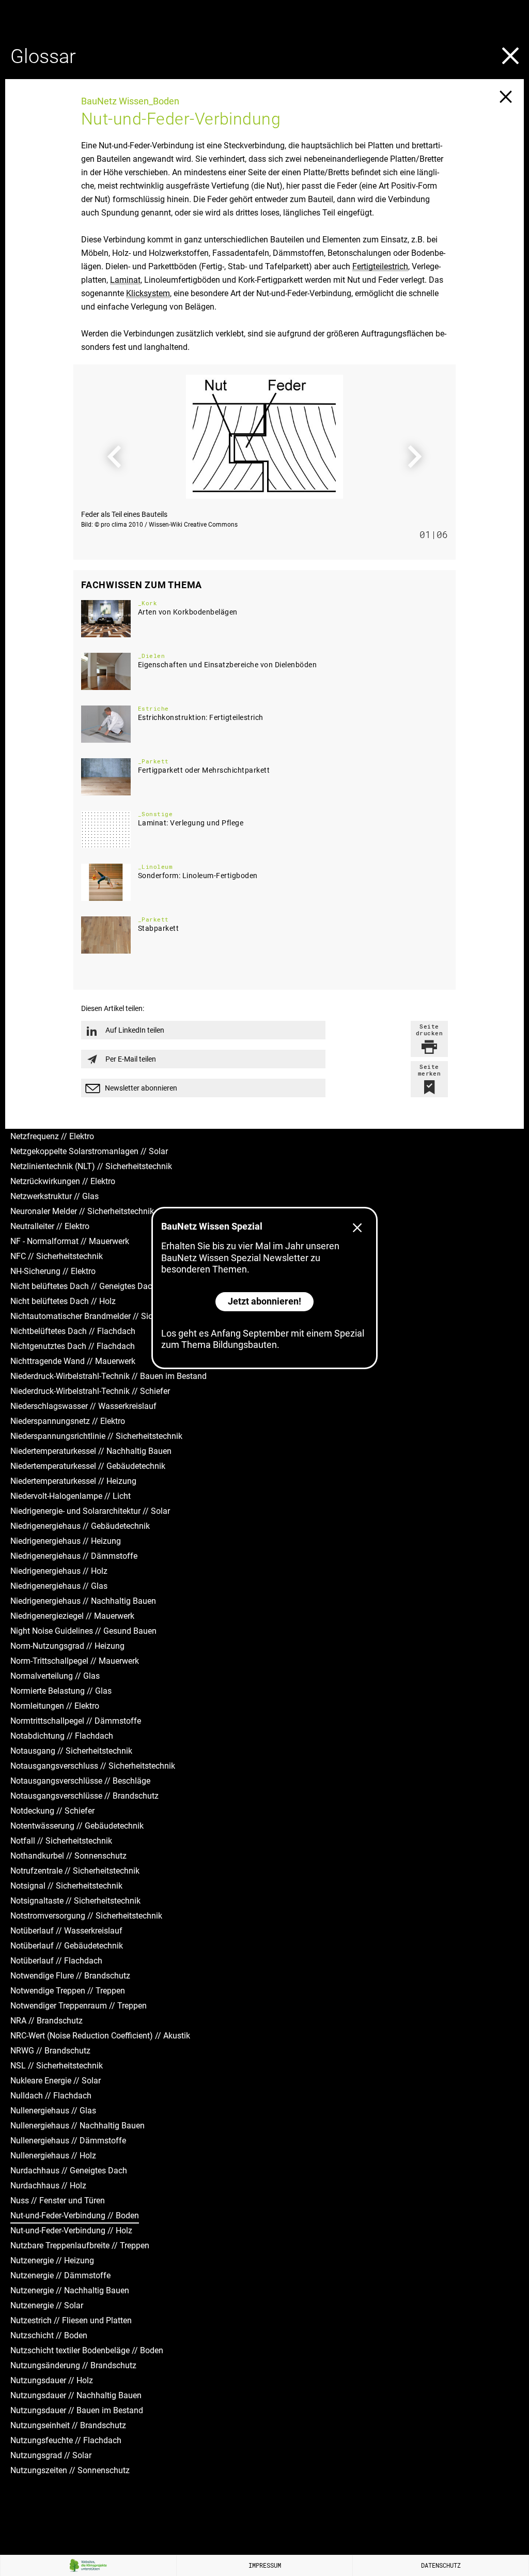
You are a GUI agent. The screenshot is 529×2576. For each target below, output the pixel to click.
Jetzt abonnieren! (264, 1301)
